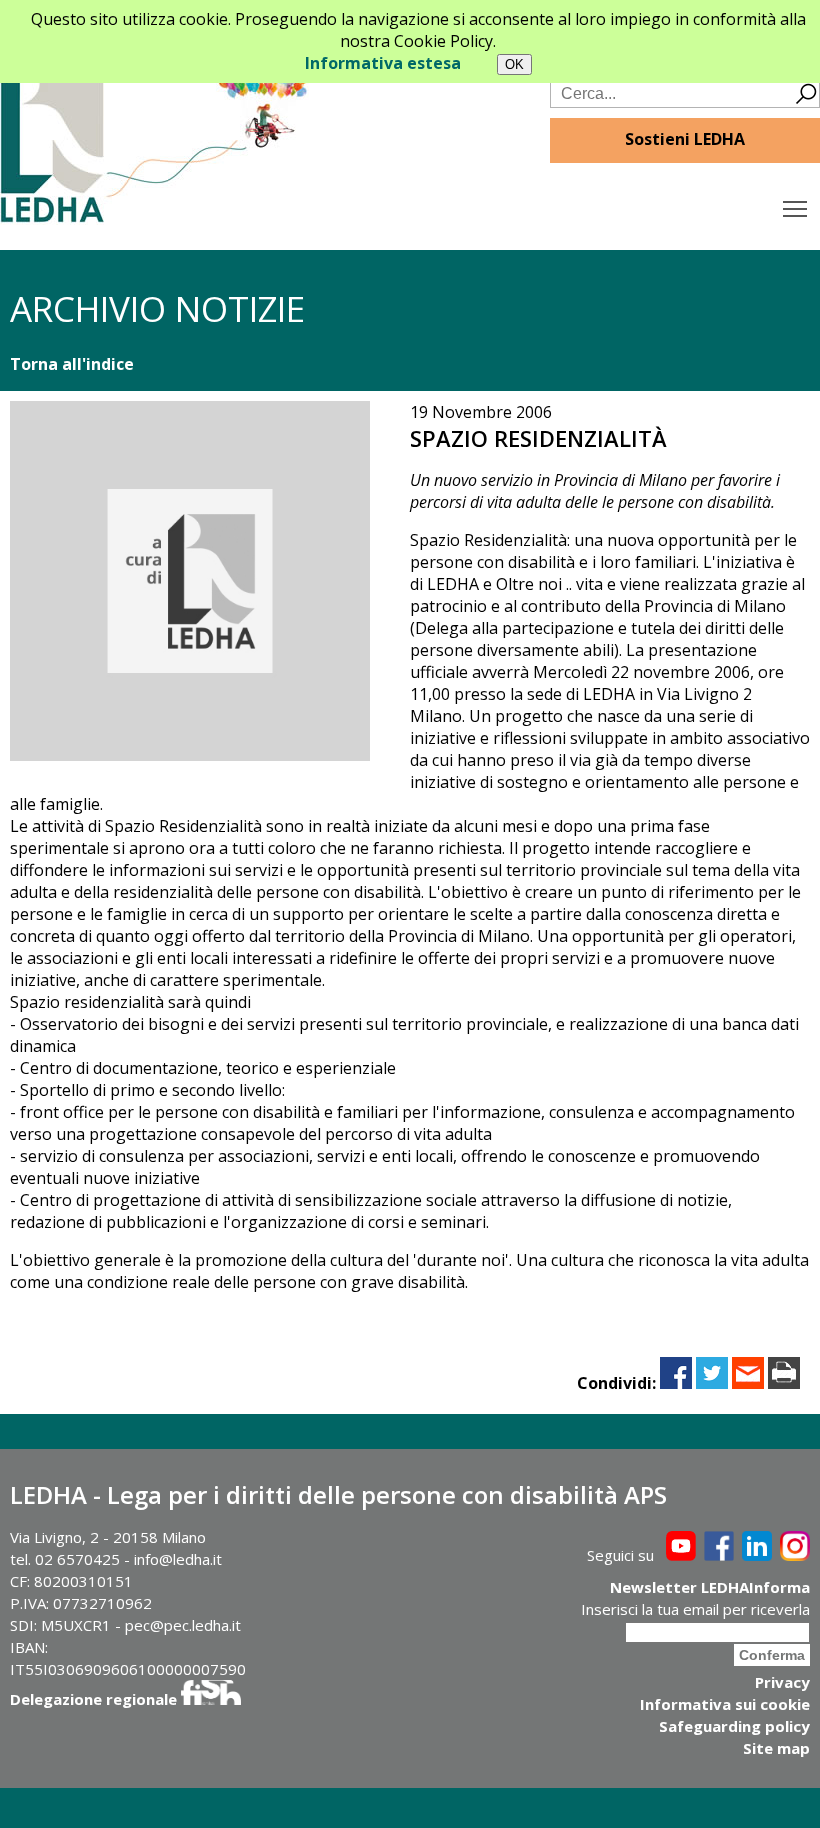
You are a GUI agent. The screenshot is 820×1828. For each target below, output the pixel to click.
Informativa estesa (383, 63)
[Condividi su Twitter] (712, 1383)
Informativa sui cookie (725, 1704)
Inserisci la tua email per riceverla (695, 1609)
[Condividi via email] (748, 1383)
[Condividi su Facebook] (676, 1383)
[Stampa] (784, 1383)
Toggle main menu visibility (795, 207)
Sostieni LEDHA (685, 139)
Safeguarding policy (734, 1726)
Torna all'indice (72, 364)
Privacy (782, 1682)
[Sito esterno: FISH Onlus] (211, 1699)
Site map (776, 1748)
